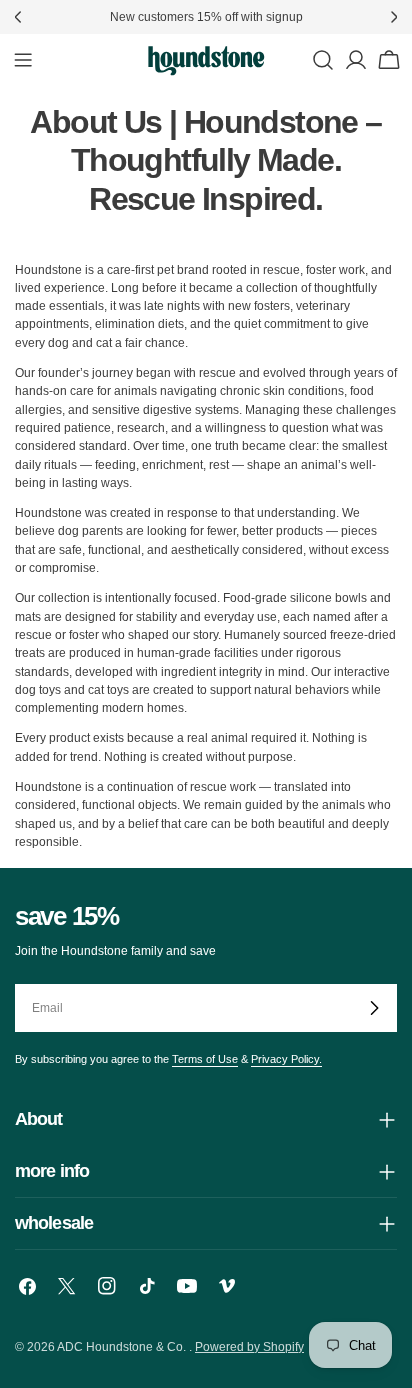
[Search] (323, 60)
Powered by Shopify (249, 1347)
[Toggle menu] (23, 60)
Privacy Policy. (286, 1059)
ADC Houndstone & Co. (123, 1347)
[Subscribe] (374, 1008)
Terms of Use (205, 1059)
